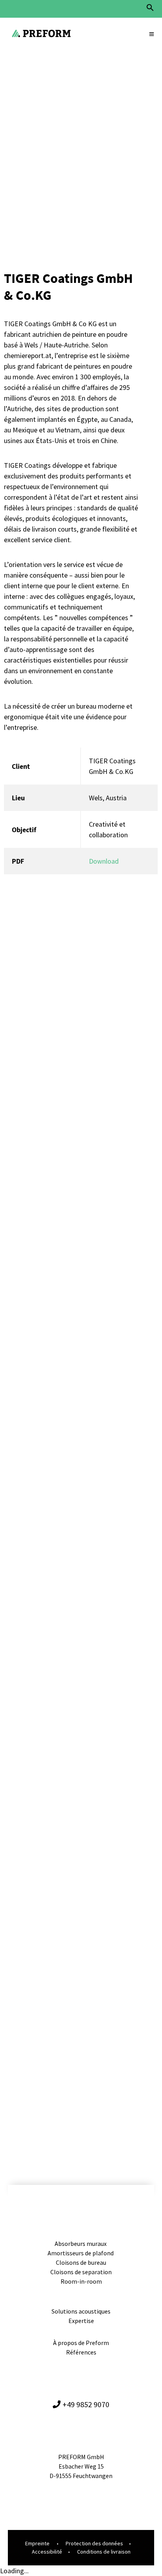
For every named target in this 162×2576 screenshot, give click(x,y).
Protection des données (94, 2543)
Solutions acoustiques (81, 2311)
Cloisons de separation (81, 2272)
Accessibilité (47, 2552)
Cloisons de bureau (81, 2262)
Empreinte (37, 2543)
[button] (150, 10)
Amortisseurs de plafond (81, 2253)
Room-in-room (81, 2281)
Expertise (81, 2321)
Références (81, 2352)
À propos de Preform (81, 2343)
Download (104, 861)
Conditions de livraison (104, 2552)
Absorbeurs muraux (81, 2244)
